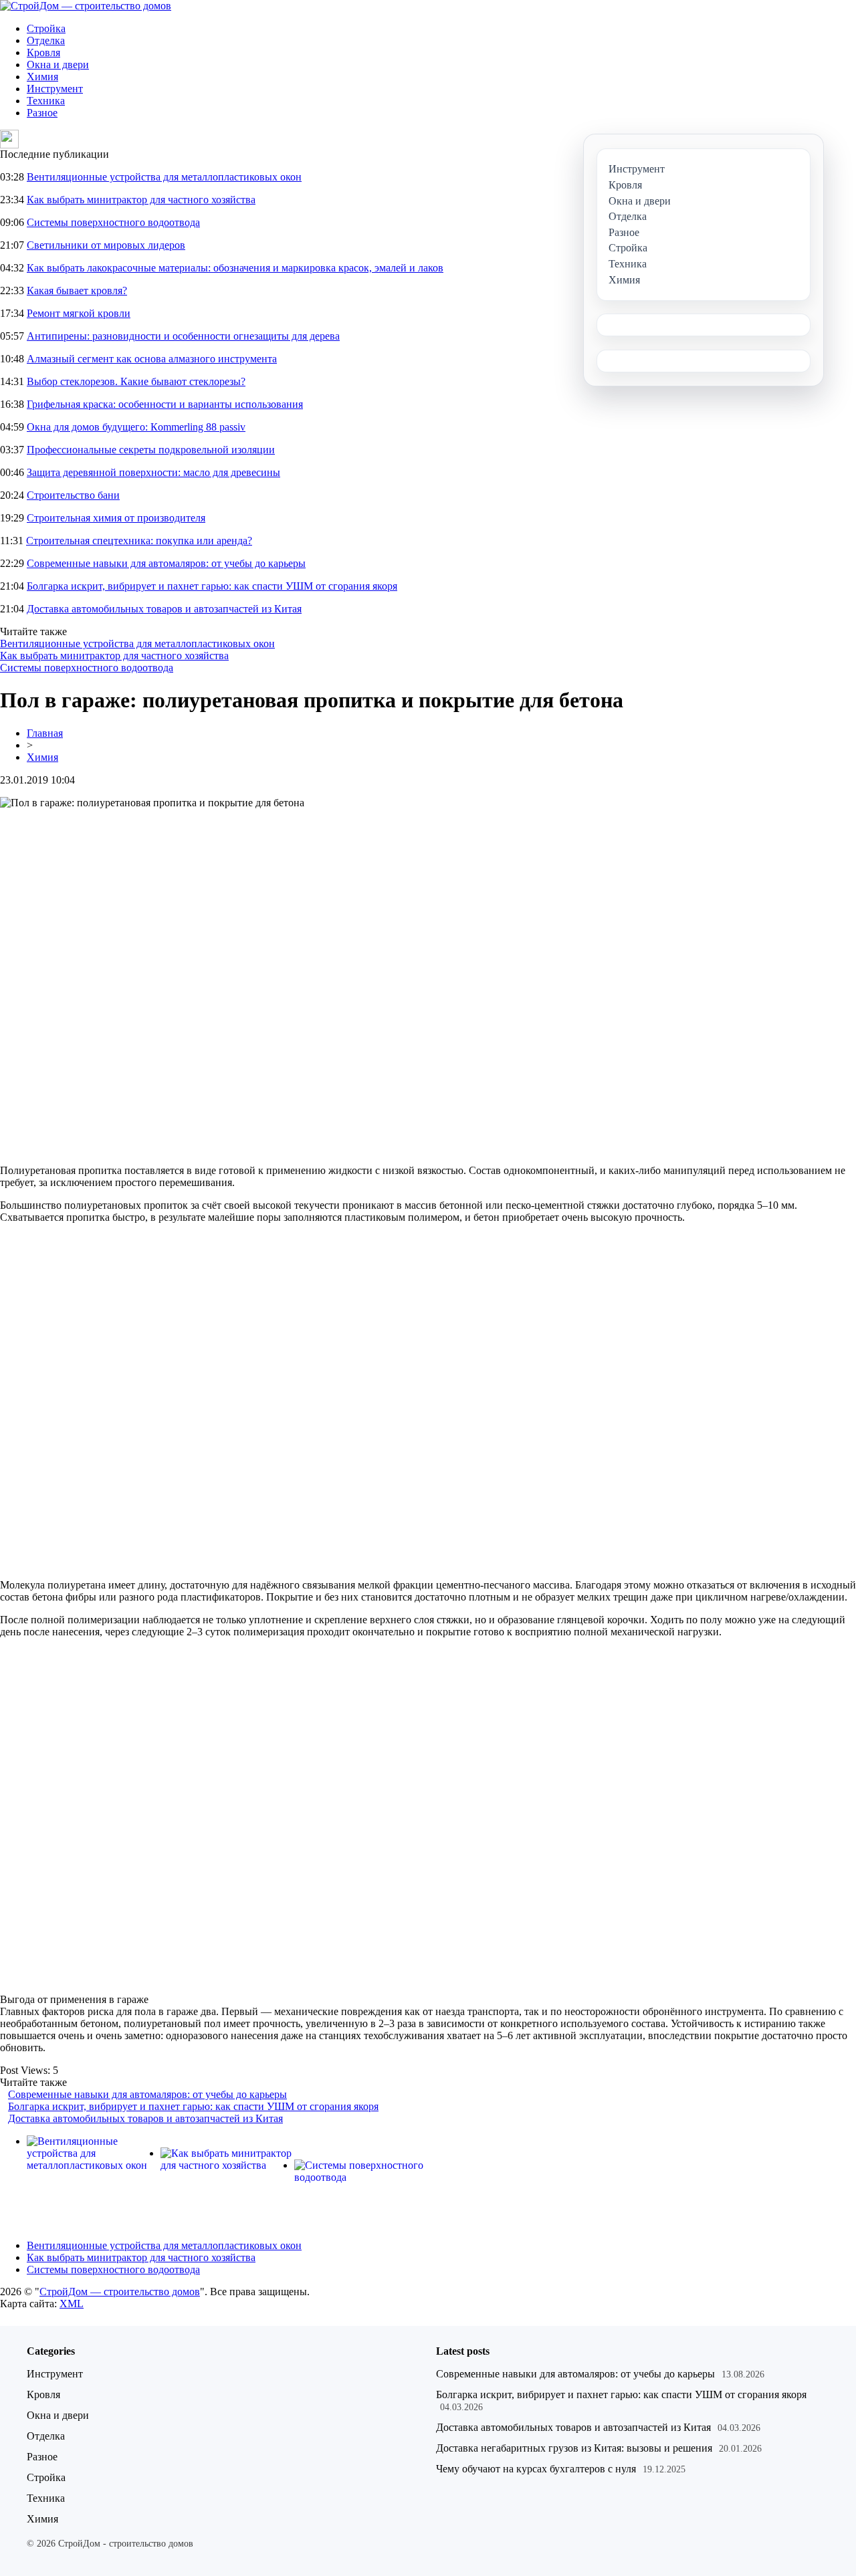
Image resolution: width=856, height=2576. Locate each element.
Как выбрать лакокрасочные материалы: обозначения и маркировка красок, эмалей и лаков (235, 268)
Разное (42, 113)
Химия (42, 77)
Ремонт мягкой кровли (79, 313)
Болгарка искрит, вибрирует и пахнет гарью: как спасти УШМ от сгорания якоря (212, 586)
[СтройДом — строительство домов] (86, 6)
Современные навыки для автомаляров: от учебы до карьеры (166, 563)
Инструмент (55, 89)
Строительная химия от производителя (116, 518)
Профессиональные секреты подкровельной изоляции (151, 450)
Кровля (43, 52)
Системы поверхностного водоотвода (113, 222)
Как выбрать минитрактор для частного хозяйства (141, 200)
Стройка (46, 28)
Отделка (46, 40)
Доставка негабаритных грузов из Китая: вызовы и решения (574, 2448)
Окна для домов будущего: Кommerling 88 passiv (136, 427)
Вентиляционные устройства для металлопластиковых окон (164, 177)
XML (72, 2304)
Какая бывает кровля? (77, 290)
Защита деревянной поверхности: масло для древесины (153, 472)
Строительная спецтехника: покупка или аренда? (139, 541)
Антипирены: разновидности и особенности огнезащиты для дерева (183, 336)
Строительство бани (73, 495)
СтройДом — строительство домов (120, 2292)
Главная (45, 733)
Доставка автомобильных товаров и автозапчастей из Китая (164, 609)
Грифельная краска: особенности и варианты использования (165, 404)
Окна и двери (58, 65)
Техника (46, 101)
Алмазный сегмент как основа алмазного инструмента (152, 359)
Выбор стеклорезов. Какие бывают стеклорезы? (136, 381)
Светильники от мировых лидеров (106, 245)
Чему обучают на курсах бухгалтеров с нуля (536, 2469)
